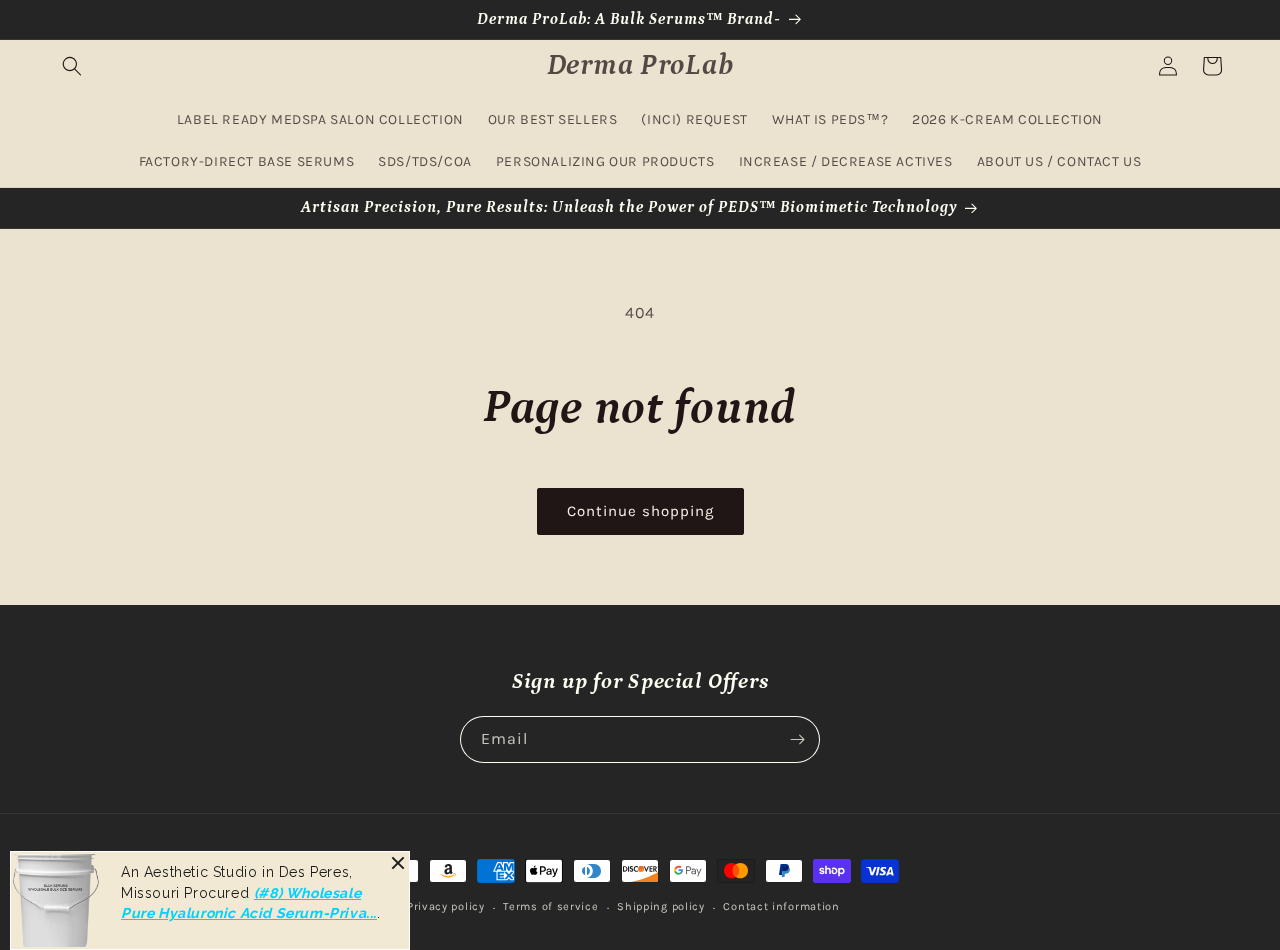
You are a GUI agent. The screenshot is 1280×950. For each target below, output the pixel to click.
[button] (72, 66)
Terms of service (550, 906)
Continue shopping (640, 511)
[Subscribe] (797, 739)
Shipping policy (661, 906)
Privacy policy (446, 906)
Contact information (781, 906)
